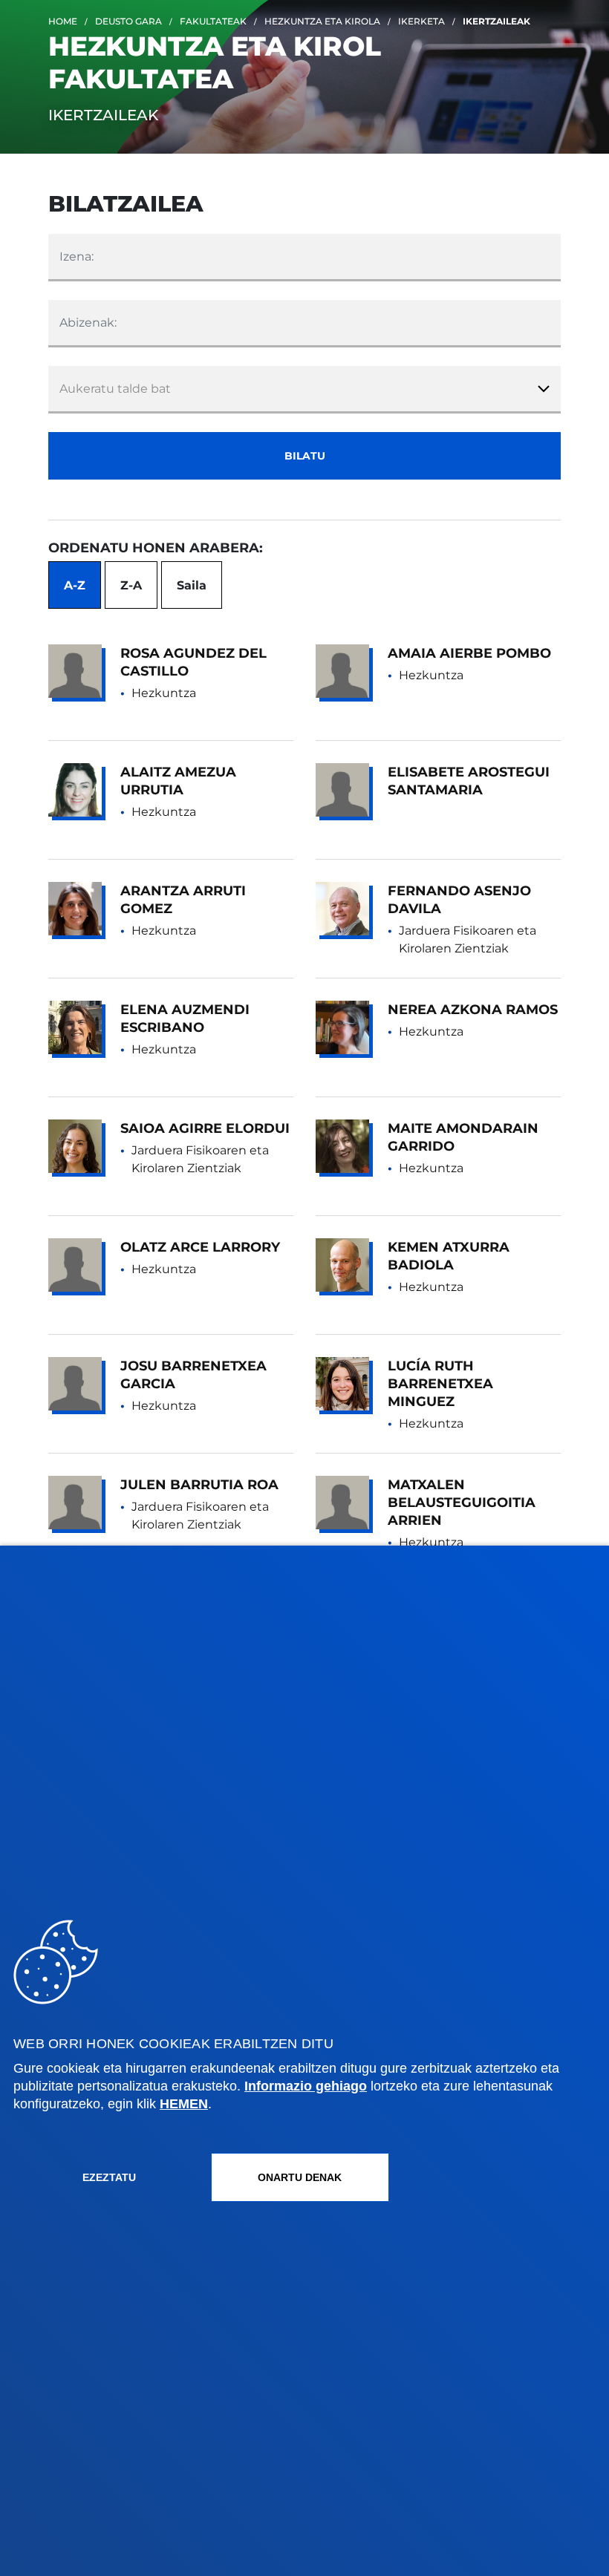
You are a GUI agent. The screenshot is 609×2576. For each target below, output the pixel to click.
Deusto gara (128, 21)
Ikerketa (421, 21)
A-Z (75, 585)
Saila (192, 585)
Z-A (131, 585)
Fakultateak (213, 21)
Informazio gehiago (306, 2086)
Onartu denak (300, 2177)
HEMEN (184, 2104)
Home (63, 21)
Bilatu (305, 456)
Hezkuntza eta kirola (322, 21)
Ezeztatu (109, 2177)
